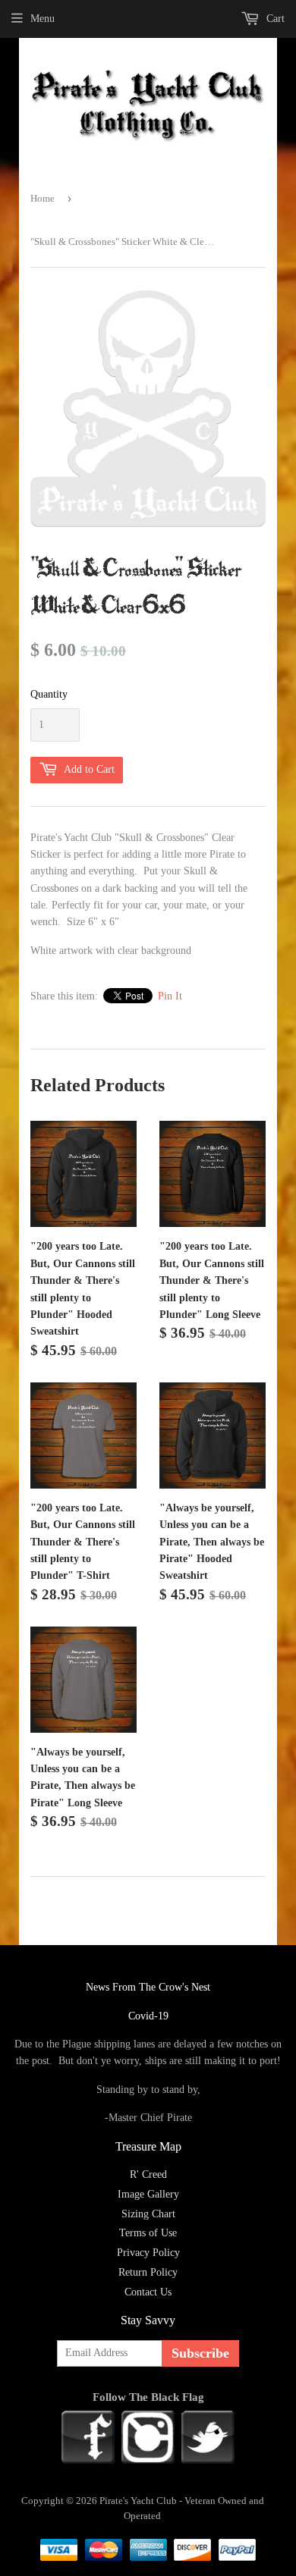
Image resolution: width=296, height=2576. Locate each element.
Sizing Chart (148, 2214)
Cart (274, 19)
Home (43, 198)
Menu (43, 19)
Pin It (170, 996)
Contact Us (148, 2292)
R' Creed (148, 2174)
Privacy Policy (148, 2253)
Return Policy (148, 2272)
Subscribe (200, 2353)
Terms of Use (148, 2233)
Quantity (49, 694)
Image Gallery (148, 2194)
